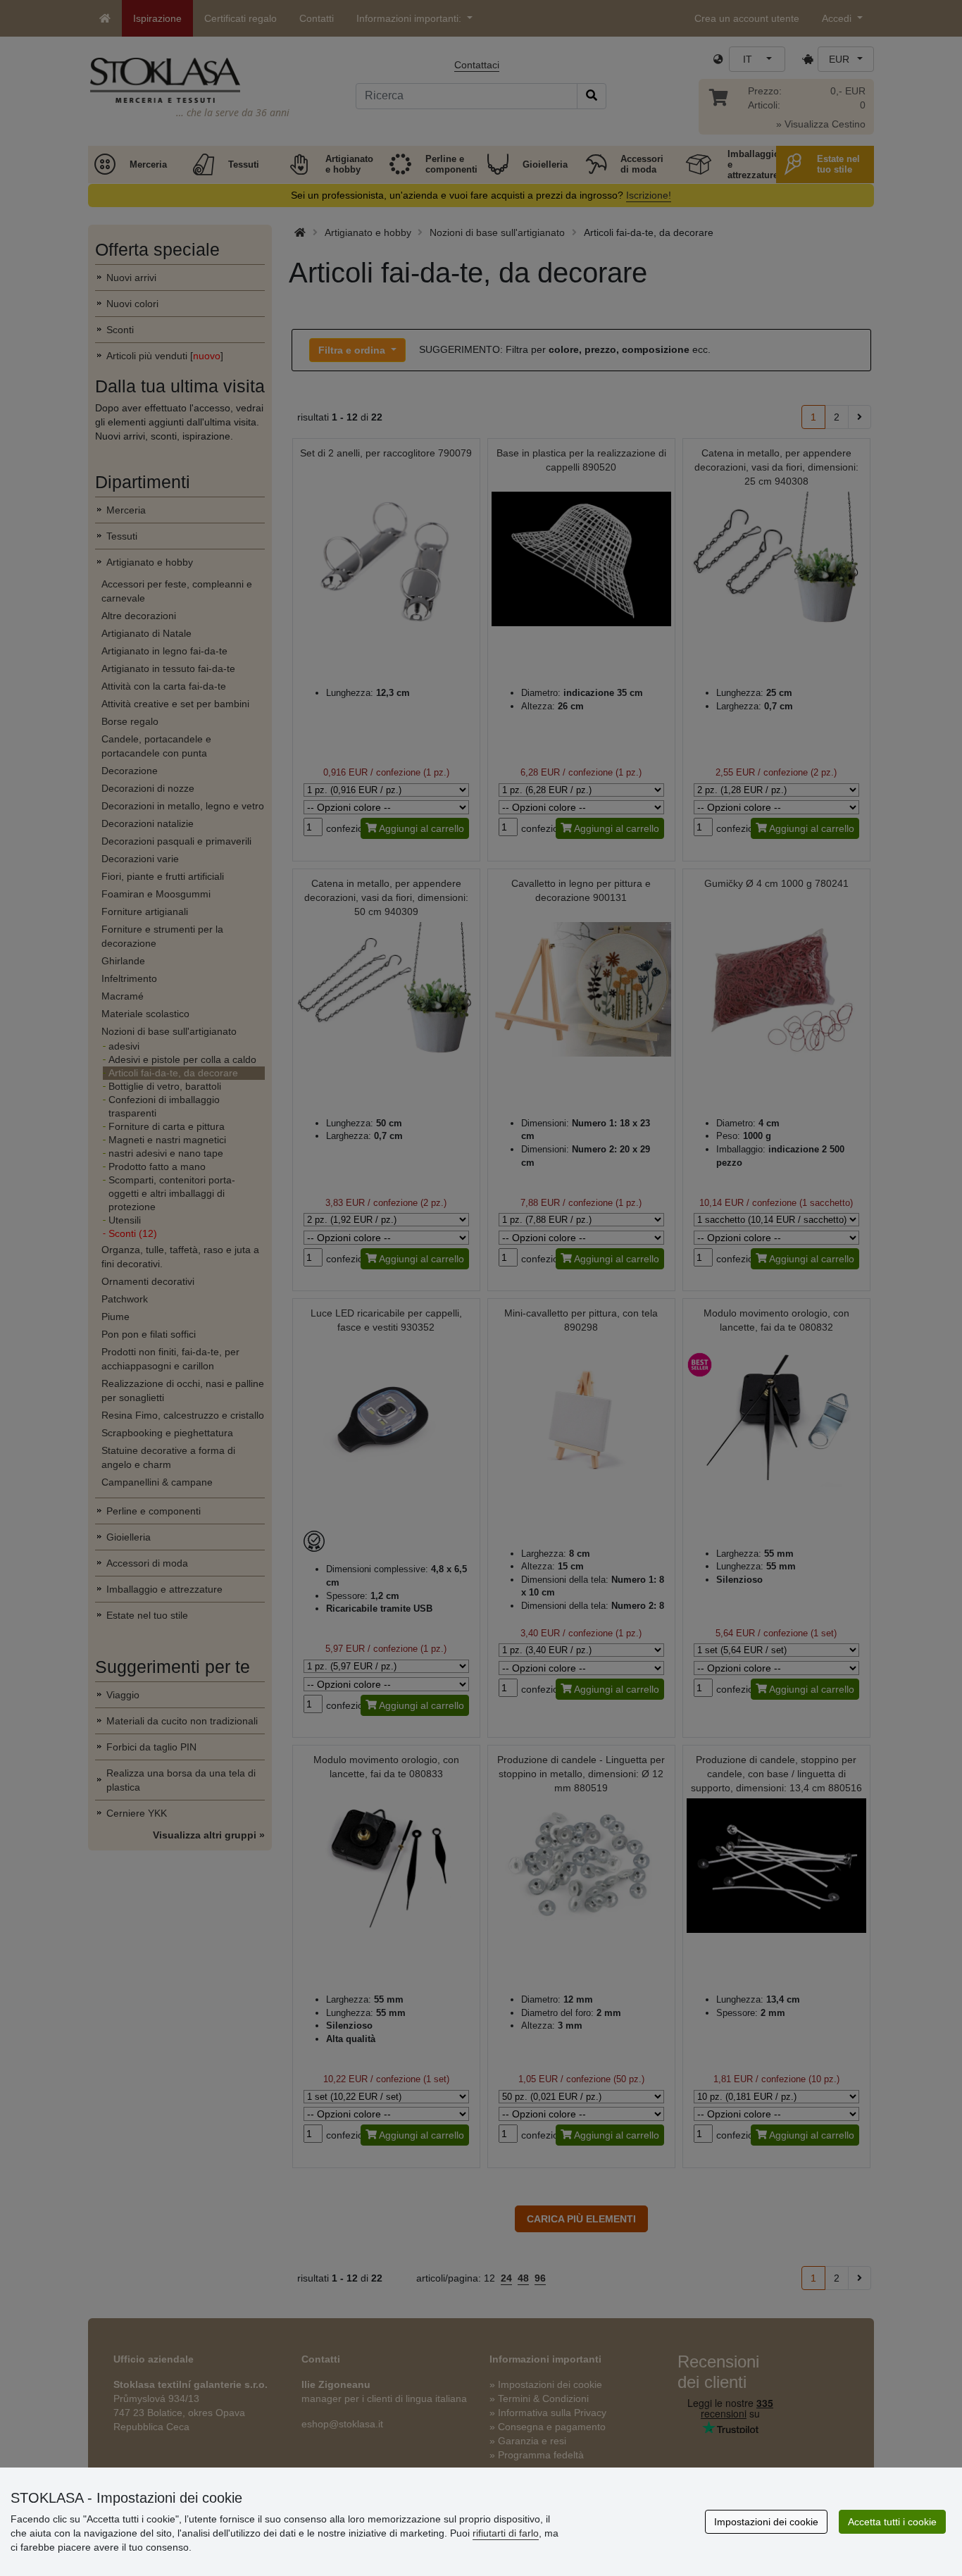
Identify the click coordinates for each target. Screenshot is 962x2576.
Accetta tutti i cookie (892, 2522)
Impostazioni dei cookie (766, 2522)
